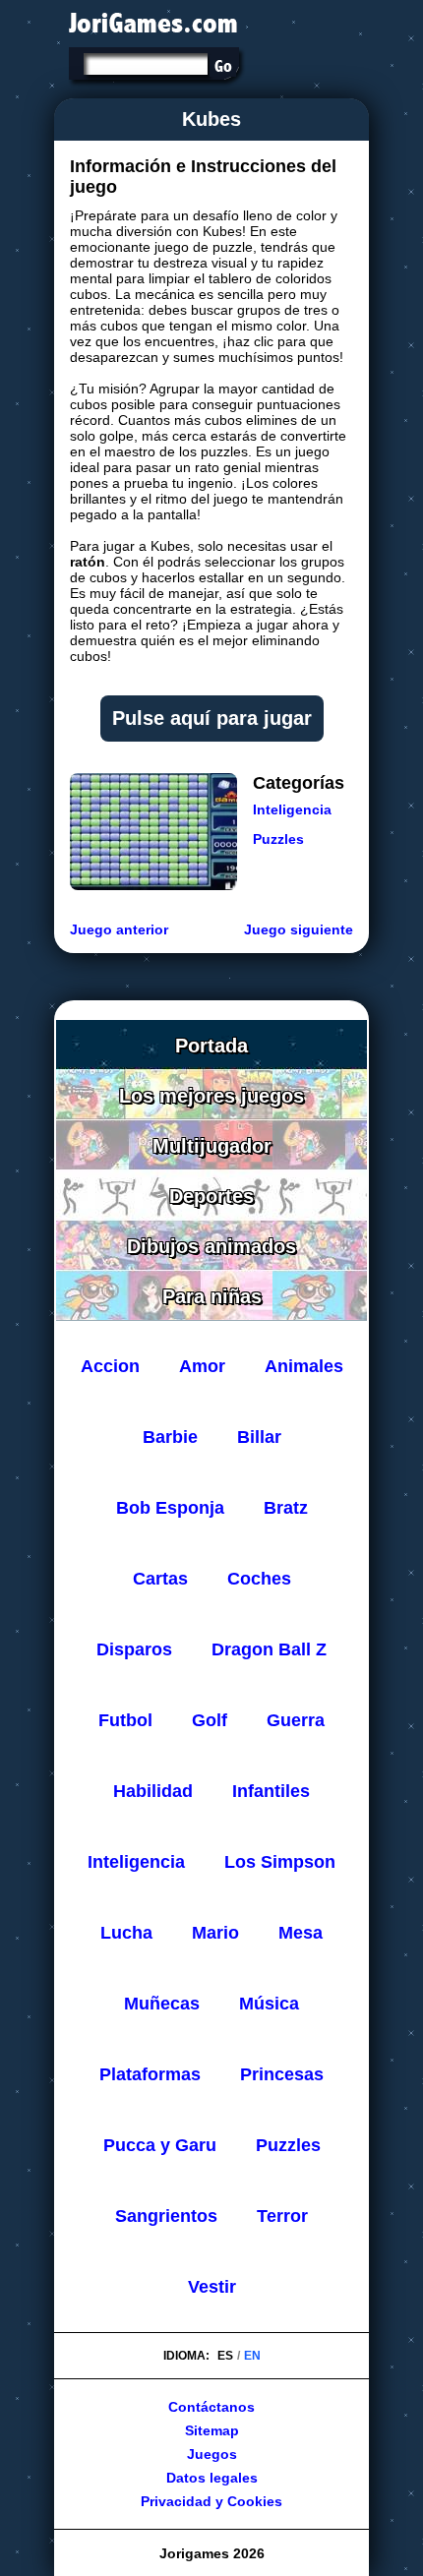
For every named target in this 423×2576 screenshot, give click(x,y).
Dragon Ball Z (269, 1649)
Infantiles (271, 1791)
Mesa (301, 1933)
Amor (202, 1366)
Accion (110, 1366)
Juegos (212, 2454)
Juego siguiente (299, 929)
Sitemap (212, 2430)
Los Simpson (280, 1862)
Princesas (282, 2074)
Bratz (286, 1508)
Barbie (170, 1437)
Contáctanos (211, 2407)
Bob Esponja (170, 1508)
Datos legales (212, 2478)
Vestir (212, 2287)
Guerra (296, 1720)
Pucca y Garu (160, 2145)
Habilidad (153, 1791)
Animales (304, 1366)
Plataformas (150, 2074)
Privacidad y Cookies (211, 2501)
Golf (210, 1720)
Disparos (134, 1649)
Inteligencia (292, 809)
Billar (259, 1437)
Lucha (126, 1933)
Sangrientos (166, 2216)
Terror (282, 2216)
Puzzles (278, 839)
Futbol (125, 1720)
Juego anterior (119, 929)
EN (252, 2356)
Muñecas (162, 2004)
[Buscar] (223, 66)
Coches (259, 1579)
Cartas (160, 1579)
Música (269, 2004)
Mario (215, 1933)
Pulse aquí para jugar (212, 718)
